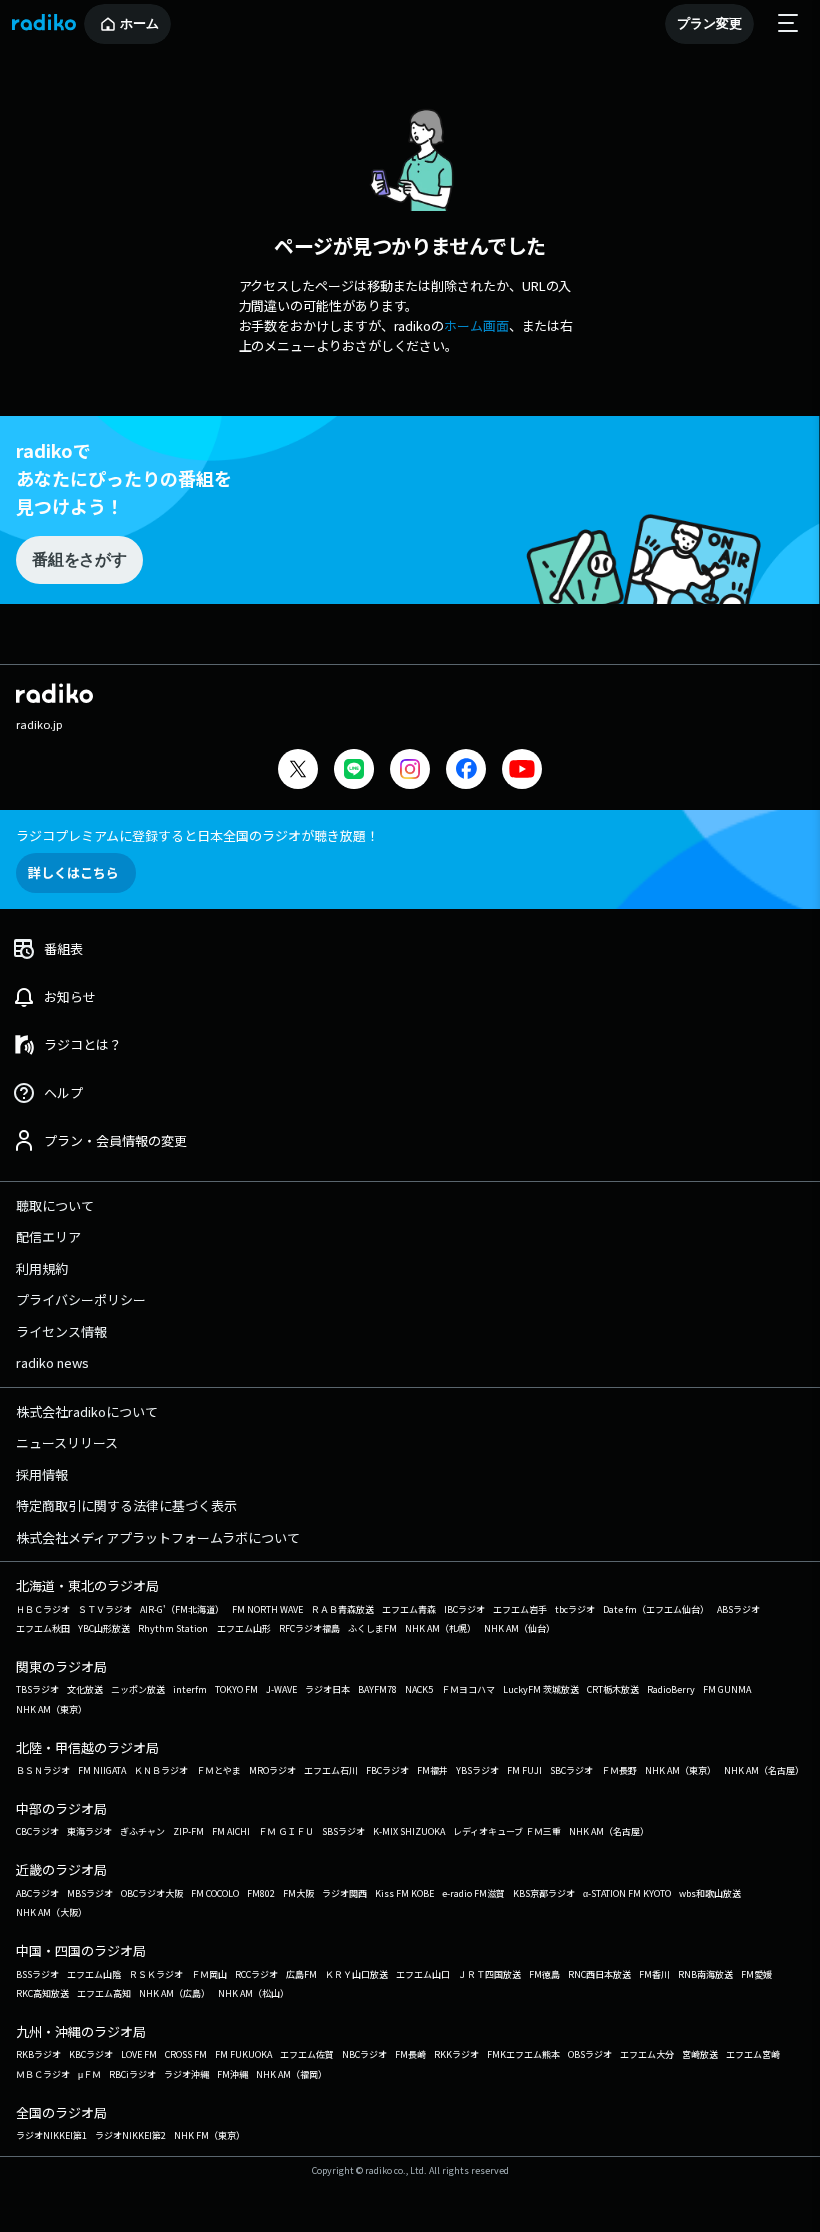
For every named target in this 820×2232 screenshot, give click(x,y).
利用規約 (42, 1268)
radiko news (52, 1362)
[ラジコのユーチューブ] (522, 771)
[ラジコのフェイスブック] (466, 771)
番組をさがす (79, 559)
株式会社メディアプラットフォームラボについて (158, 1537)
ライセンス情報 (61, 1331)
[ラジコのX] (298, 771)
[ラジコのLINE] (354, 771)
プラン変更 (709, 23)
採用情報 (42, 1474)
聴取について (55, 1205)
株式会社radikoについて (87, 1411)
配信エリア (48, 1236)
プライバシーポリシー (81, 1299)
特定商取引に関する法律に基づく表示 (126, 1505)
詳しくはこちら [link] (73, 872)
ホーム (139, 23)
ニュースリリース (67, 1442)
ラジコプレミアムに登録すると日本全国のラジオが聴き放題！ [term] (197, 835)
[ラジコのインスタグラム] (410, 769)
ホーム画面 (476, 325)
